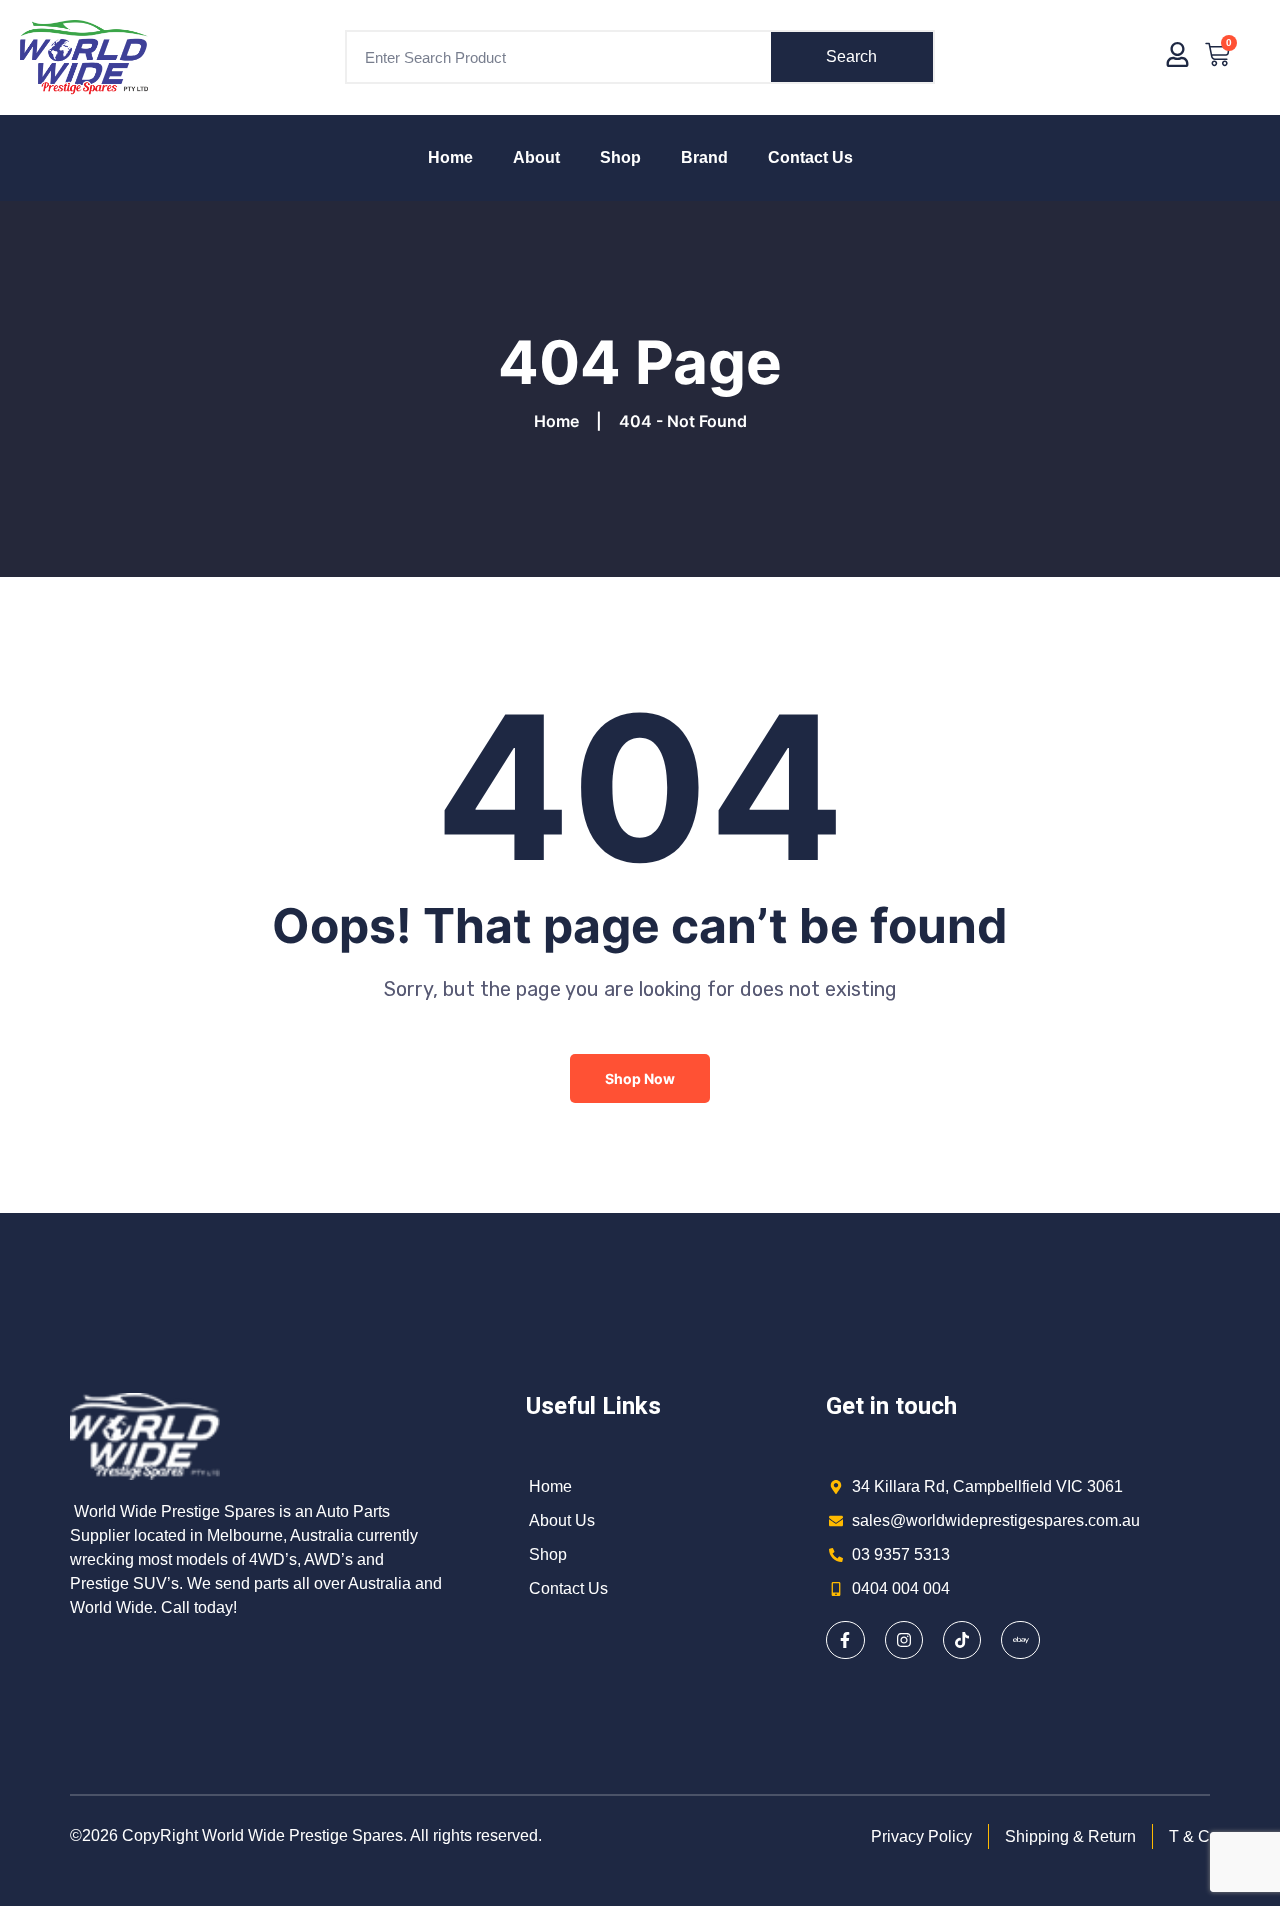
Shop (620, 157)
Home (450, 157)
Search (851, 56)
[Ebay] (1020, 1640)
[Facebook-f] (845, 1640)
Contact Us (810, 157)
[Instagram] (904, 1640)
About (536, 157)
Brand (704, 157)
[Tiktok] (962, 1640)
